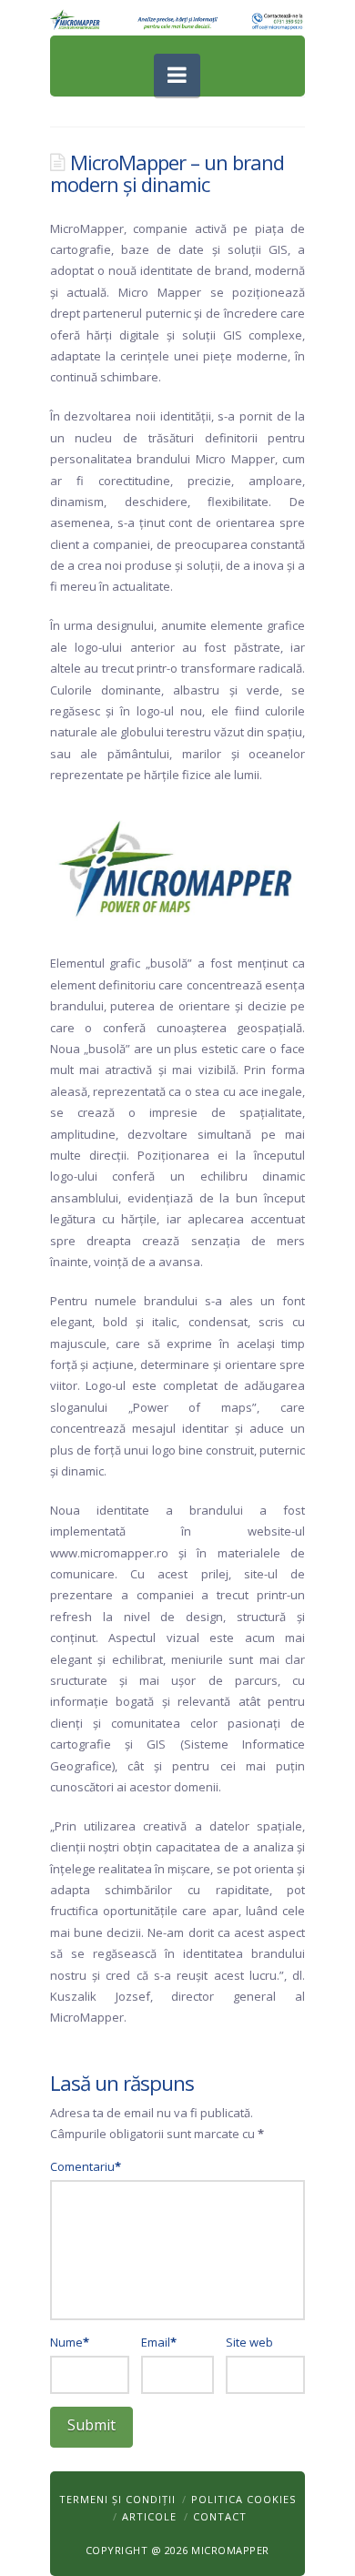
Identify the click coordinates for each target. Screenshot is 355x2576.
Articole (149, 2516)
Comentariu (86, 2166)
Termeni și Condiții (117, 2499)
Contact (220, 2516)
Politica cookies (243, 2499)
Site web (249, 2342)
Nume (70, 2342)
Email (159, 2342)
